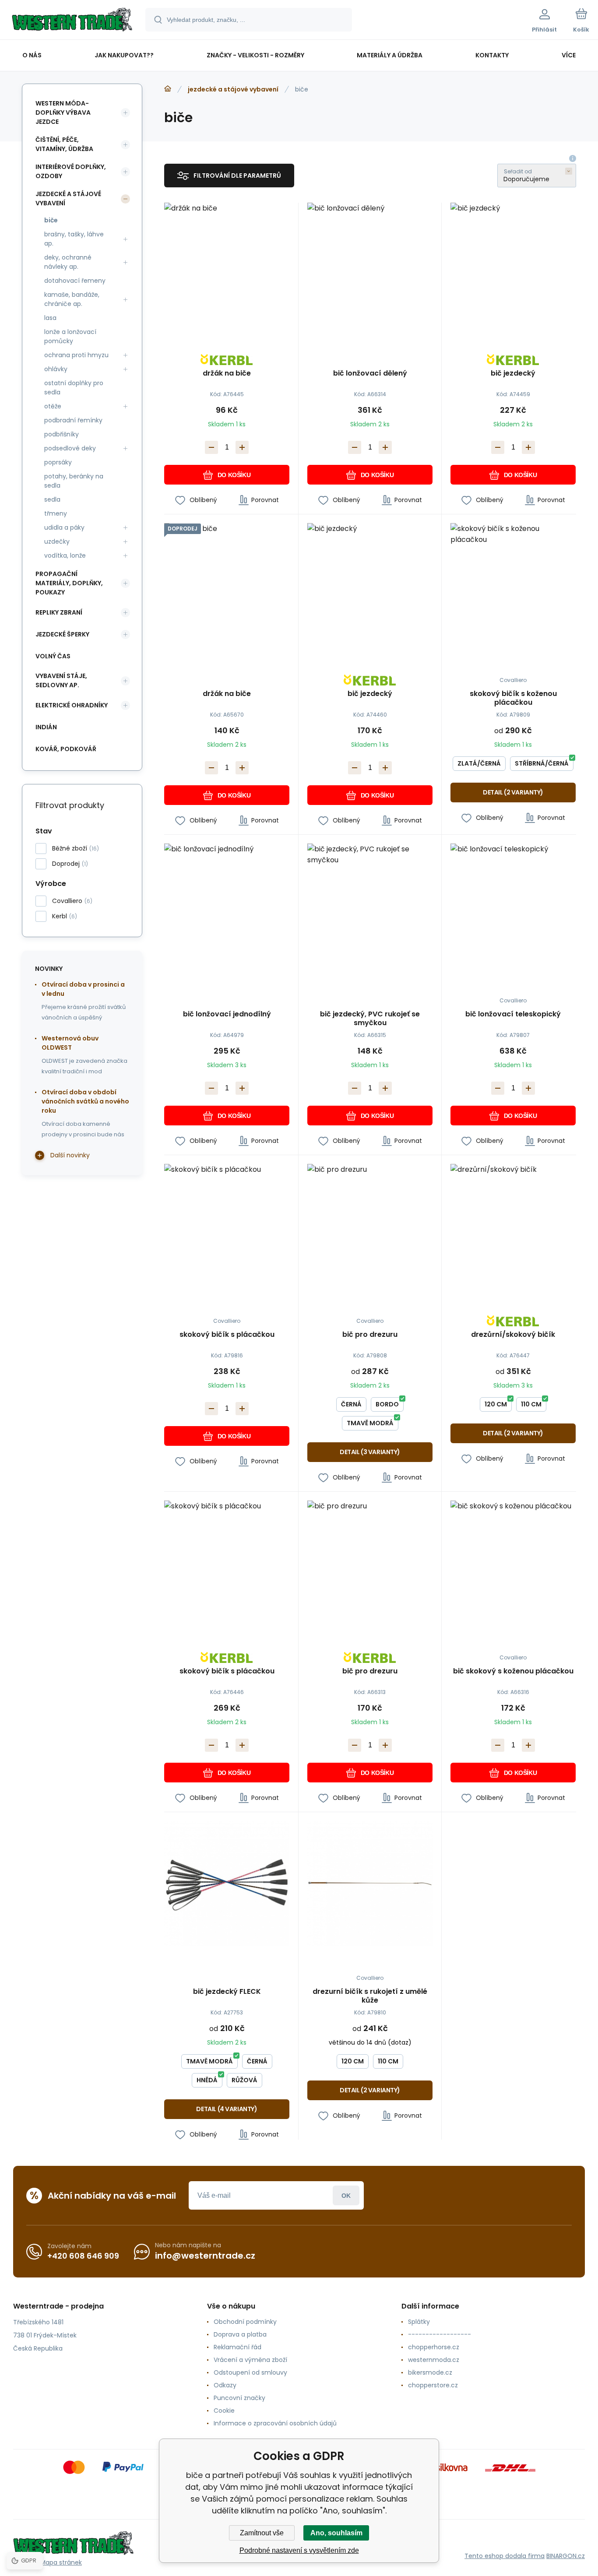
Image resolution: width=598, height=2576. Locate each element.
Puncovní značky (239, 2398)
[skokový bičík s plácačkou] (227, 1226)
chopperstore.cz (433, 2385)
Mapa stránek (61, 2562)
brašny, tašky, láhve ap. (74, 239)
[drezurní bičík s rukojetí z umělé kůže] (370, 1884)
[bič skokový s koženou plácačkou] (513, 1563)
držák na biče (227, 374)
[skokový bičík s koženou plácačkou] (513, 586)
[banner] (72, 21)
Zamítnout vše (262, 2533)
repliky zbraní (59, 612)
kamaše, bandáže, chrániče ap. (72, 299)
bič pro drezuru (370, 1335)
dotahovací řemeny (75, 281)
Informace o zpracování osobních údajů (275, 2423)
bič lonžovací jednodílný (227, 1014)
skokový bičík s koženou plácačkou (513, 698)
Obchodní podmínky (245, 2322)
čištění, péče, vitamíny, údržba (64, 144)
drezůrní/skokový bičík (513, 1335)
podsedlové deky (70, 448)
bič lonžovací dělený (370, 374)
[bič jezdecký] (513, 265)
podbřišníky (62, 434)
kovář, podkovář (66, 749)
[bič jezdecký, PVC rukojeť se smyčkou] (370, 906)
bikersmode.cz (430, 2372)
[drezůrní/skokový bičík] (513, 1226)
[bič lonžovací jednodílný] (227, 906)
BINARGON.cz (566, 2556)
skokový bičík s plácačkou (227, 1335)
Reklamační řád (237, 2347)
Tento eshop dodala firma (505, 2556)
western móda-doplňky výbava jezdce (63, 112)
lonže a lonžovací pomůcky (70, 336)
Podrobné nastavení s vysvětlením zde (299, 2550)
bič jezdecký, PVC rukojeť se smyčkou (370, 1019)
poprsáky (58, 462)
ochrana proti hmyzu (76, 355)
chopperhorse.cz (434, 2347)
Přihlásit (346, 2195)
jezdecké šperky (62, 634)
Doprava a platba (240, 2334)
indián (46, 727)
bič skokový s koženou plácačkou (513, 1671)
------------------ (440, 2334)
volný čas (53, 656)
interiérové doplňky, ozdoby (71, 171)
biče (51, 220)
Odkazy (225, 2385)
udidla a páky (64, 527)
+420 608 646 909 (83, 2256)
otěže (53, 406)
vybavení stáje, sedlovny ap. (61, 680)
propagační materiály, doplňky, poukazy (69, 583)
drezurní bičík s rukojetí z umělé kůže (370, 1996)
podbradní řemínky (73, 420)
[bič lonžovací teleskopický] (513, 906)
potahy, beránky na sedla (74, 481)
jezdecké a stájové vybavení (233, 89)
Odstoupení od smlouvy (250, 2372)
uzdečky (57, 541)
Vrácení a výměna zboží (250, 2360)
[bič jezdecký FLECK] (227, 1884)
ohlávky (56, 369)
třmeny (56, 513)
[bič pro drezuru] (370, 1226)
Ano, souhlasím (336, 2533)
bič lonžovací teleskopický (513, 1014)
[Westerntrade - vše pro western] (168, 89)
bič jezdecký (513, 374)
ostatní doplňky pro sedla (74, 388)
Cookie (224, 2411)
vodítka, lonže (65, 555)
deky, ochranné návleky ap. (68, 262)
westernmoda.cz (434, 2360)
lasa (50, 318)
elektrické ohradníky (72, 705)
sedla (52, 499)
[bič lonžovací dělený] (370, 265)
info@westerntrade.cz (205, 2256)
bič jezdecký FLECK (227, 1992)
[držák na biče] (227, 265)
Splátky (419, 2322)
